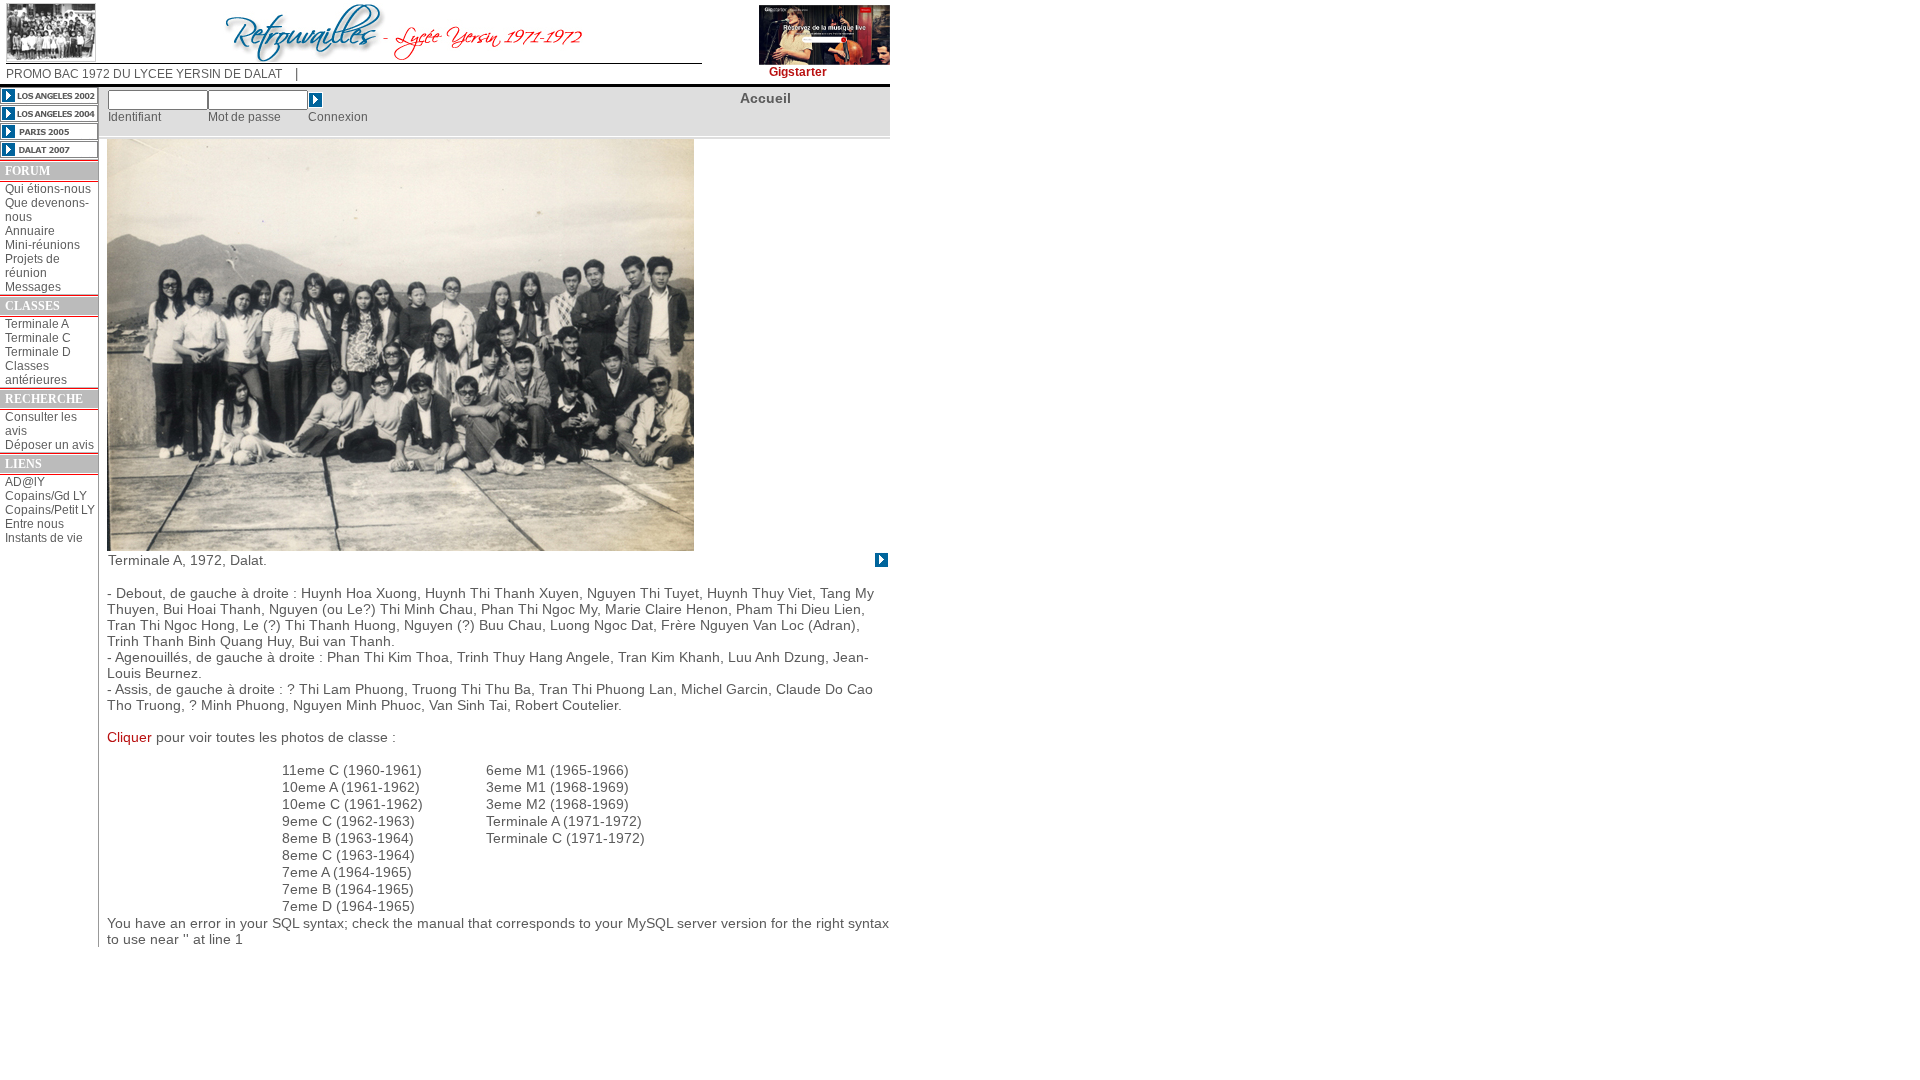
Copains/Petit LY (50, 510)
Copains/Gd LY (46, 496)
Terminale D (38, 352)
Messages (33, 287)
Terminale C (38, 338)
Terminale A (37, 324)
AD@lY (25, 482)
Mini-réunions (42, 245)
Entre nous (34, 524)
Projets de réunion (32, 266)
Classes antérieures (36, 373)
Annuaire (30, 231)
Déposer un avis (49, 445)
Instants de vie (44, 538)
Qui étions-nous (48, 189)
